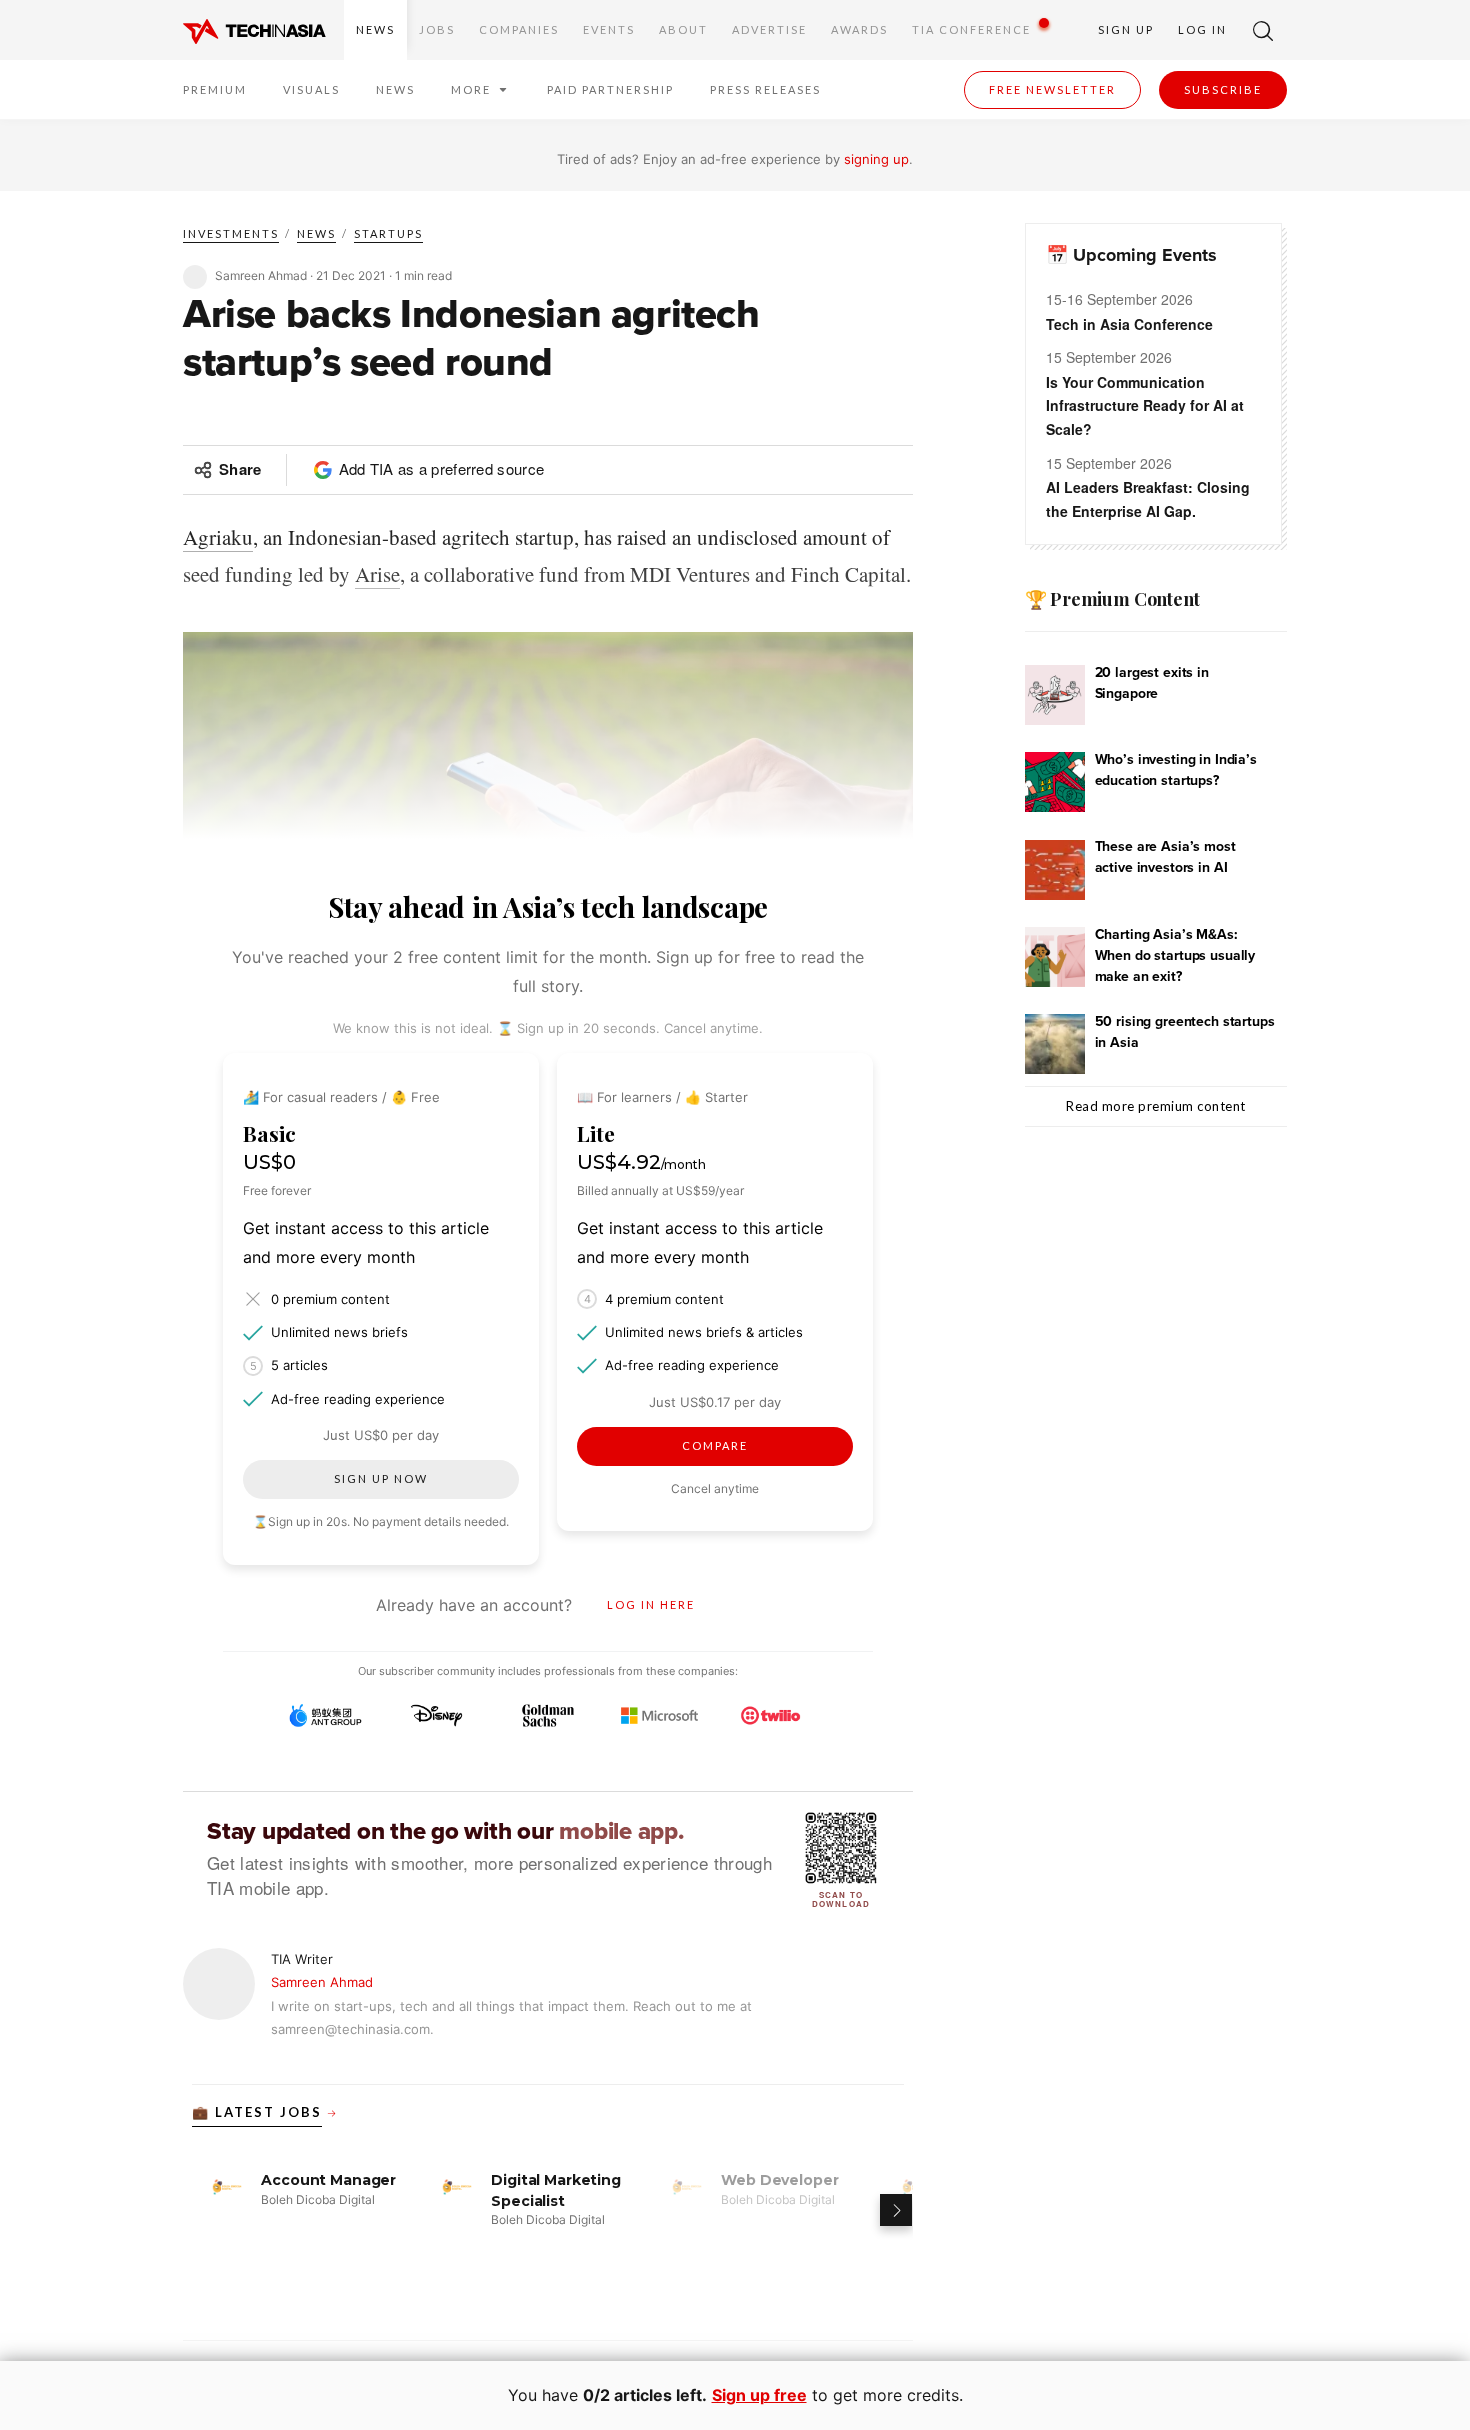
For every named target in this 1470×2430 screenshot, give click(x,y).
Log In (1202, 29)
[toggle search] (1263, 30)
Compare (715, 1445)
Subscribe (1223, 89)
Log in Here (651, 1604)
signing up (876, 159)
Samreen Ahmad (322, 1982)
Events (609, 29)
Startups (388, 233)
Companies (519, 29)
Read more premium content (1156, 1106)
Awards (859, 29)
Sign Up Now (381, 1478)
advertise (769, 29)
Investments (231, 233)
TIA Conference (971, 29)
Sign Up (1126, 29)
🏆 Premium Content (1112, 599)
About (683, 29)
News (375, 29)
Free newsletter (1052, 89)
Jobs (437, 29)
